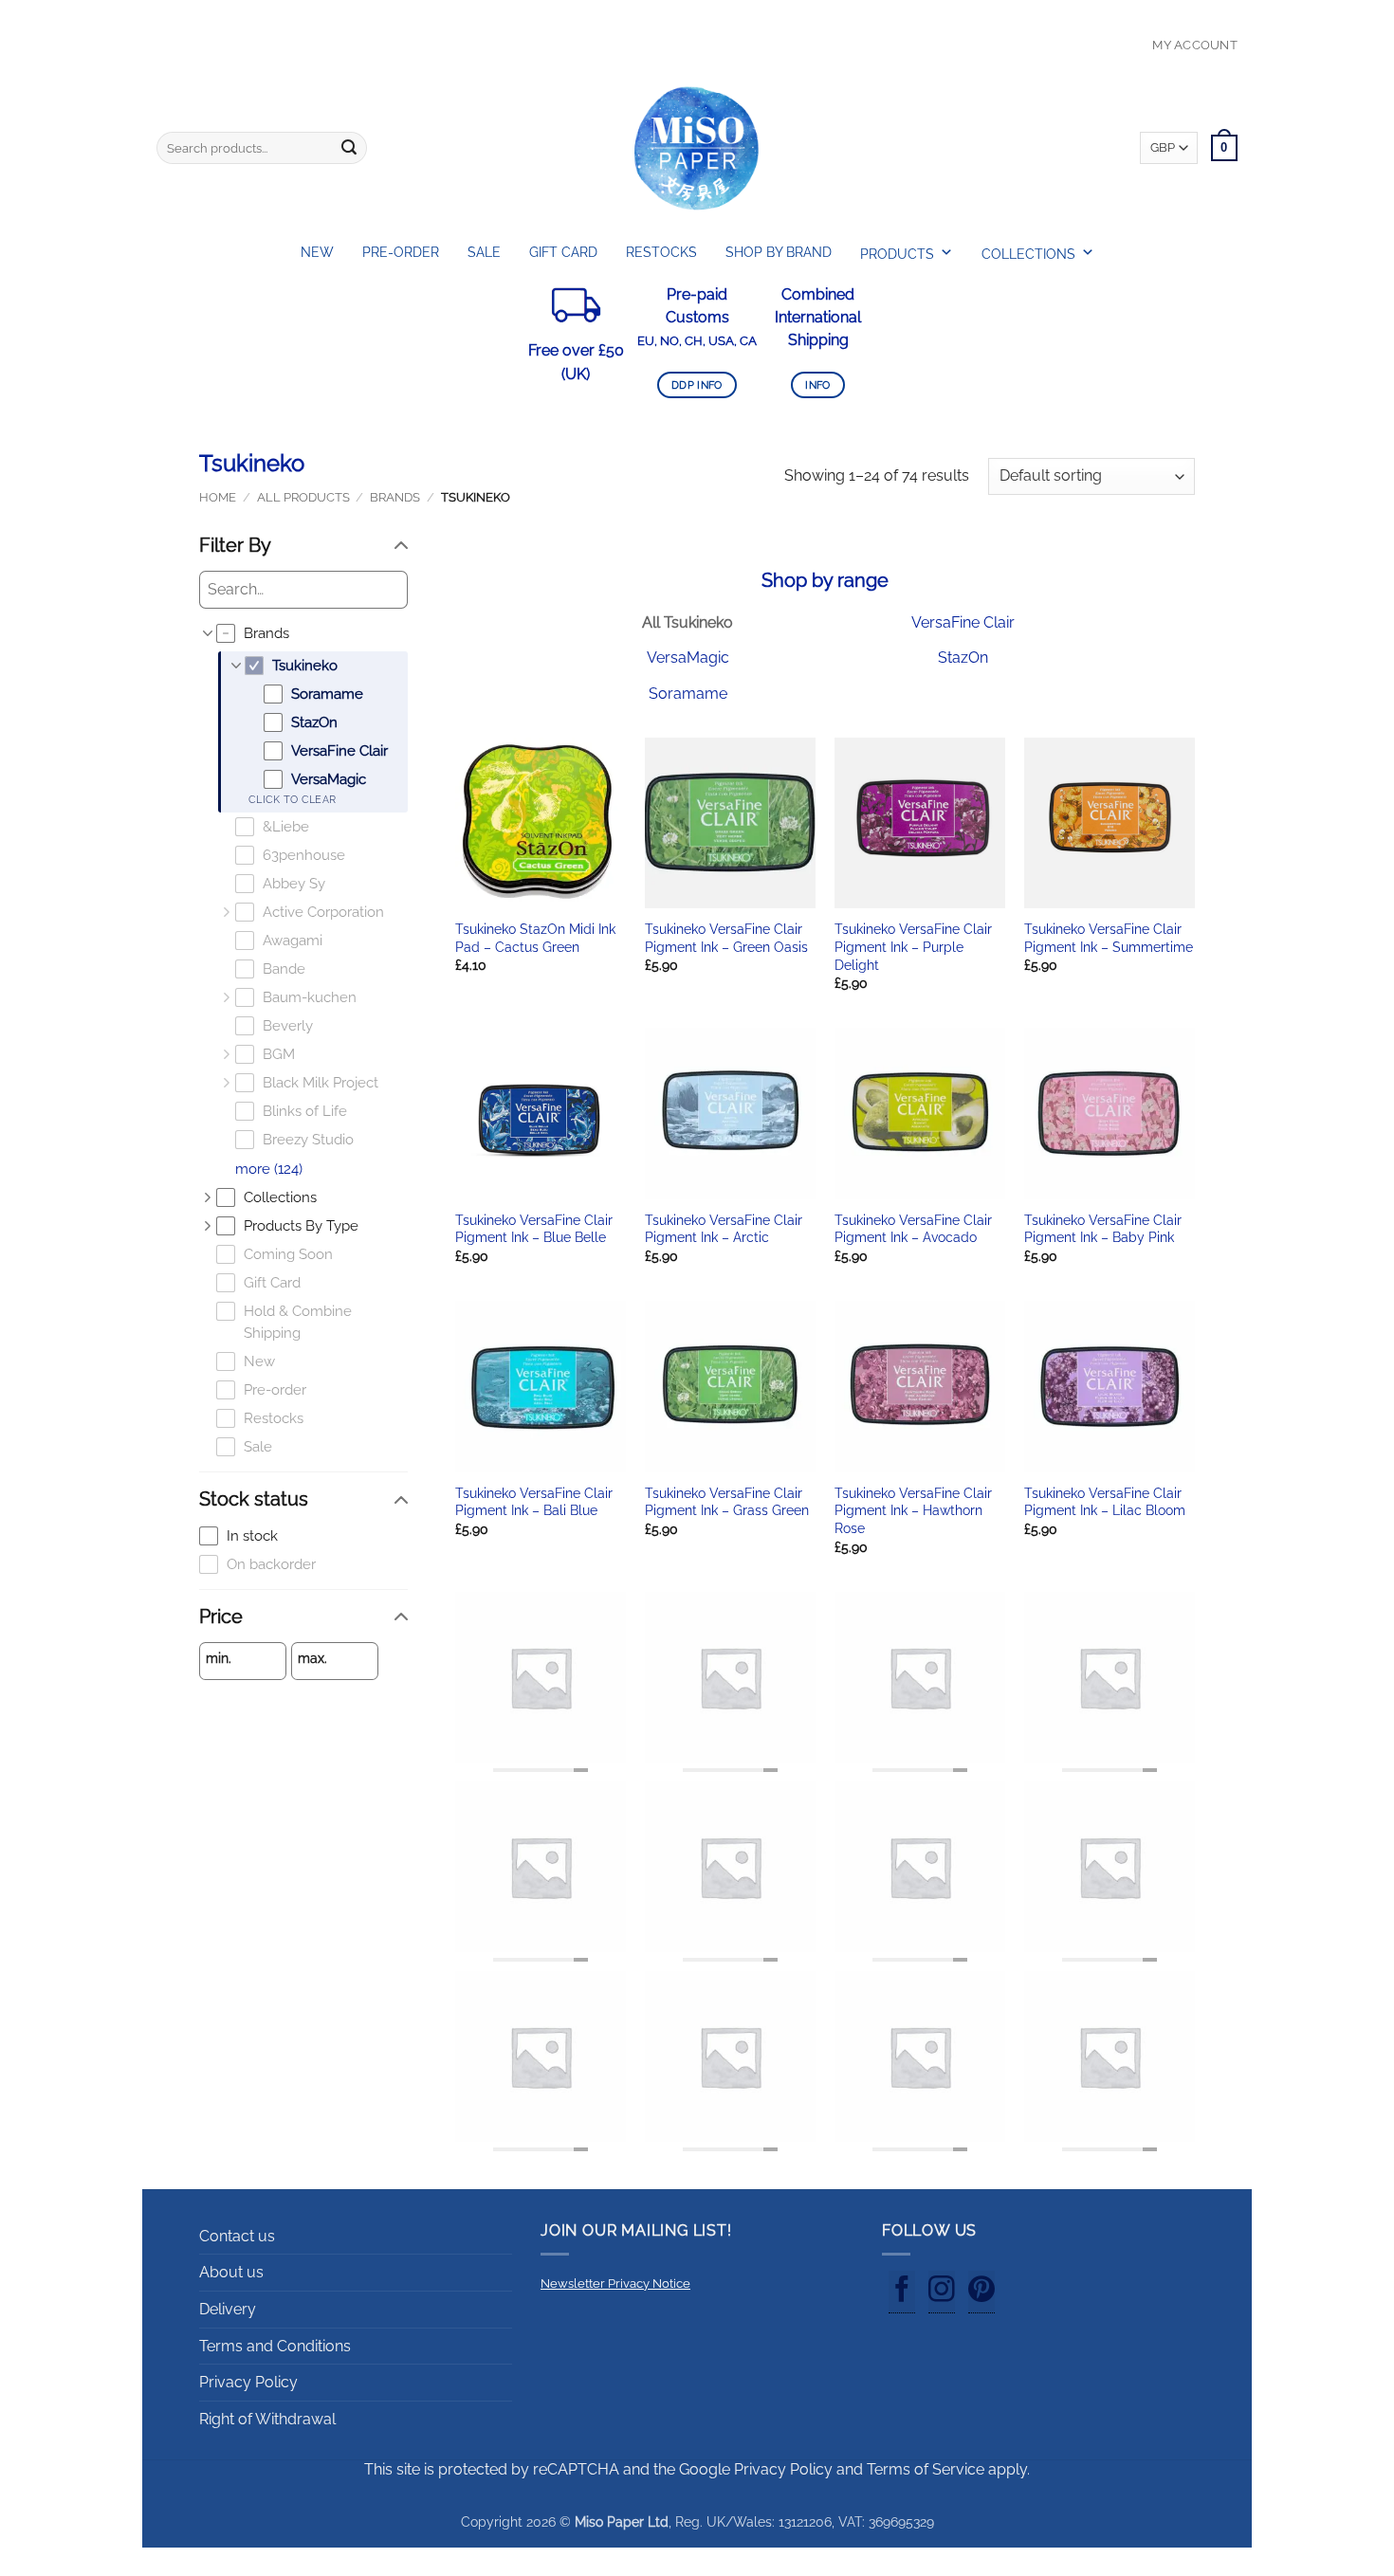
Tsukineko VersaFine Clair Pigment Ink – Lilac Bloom (1105, 1502)
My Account (1195, 45)
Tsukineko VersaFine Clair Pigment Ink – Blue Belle (534, 1229)
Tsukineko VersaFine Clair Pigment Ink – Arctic (724, 1229)
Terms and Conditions (275, 2346)
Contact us (237, 2236)
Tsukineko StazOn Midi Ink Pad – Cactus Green (535, 938)
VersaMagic (688, 658)
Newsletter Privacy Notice (615, 2284)
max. (312, 1658)
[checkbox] (312, 634)
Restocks (661, 252)
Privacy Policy (248, 2382)
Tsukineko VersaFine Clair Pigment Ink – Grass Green (727, 1502)
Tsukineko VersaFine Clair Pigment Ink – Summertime (1109, 938)
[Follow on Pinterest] (981, 2293)
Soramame (688, 694)
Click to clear (292, 800)
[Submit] (349, 148)
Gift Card (563, 252)
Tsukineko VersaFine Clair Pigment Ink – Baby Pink (1103, 1229)
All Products (303, 497)
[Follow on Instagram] (942, 2293)
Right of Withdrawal (267, 2419)
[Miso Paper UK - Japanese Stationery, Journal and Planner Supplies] (697, 148)
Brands (395, 497)
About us (231, 2272)
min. (219, 1658)
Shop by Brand (779, 252)
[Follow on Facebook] (902, 2293)
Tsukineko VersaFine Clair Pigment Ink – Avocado (913, 1229)
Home (218, 497)
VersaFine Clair (963, 622)
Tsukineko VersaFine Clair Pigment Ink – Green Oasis (726, 938)
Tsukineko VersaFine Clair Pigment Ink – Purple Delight (913, 946)
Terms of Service (926, 2469)
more (269, 1169)
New (317, 252)
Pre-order (401, 252)
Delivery (228, 2309)
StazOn (963, 658)
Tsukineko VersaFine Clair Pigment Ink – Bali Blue (534, 1502)
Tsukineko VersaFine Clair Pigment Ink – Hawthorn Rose (913, 1510)
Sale (484, 252)
